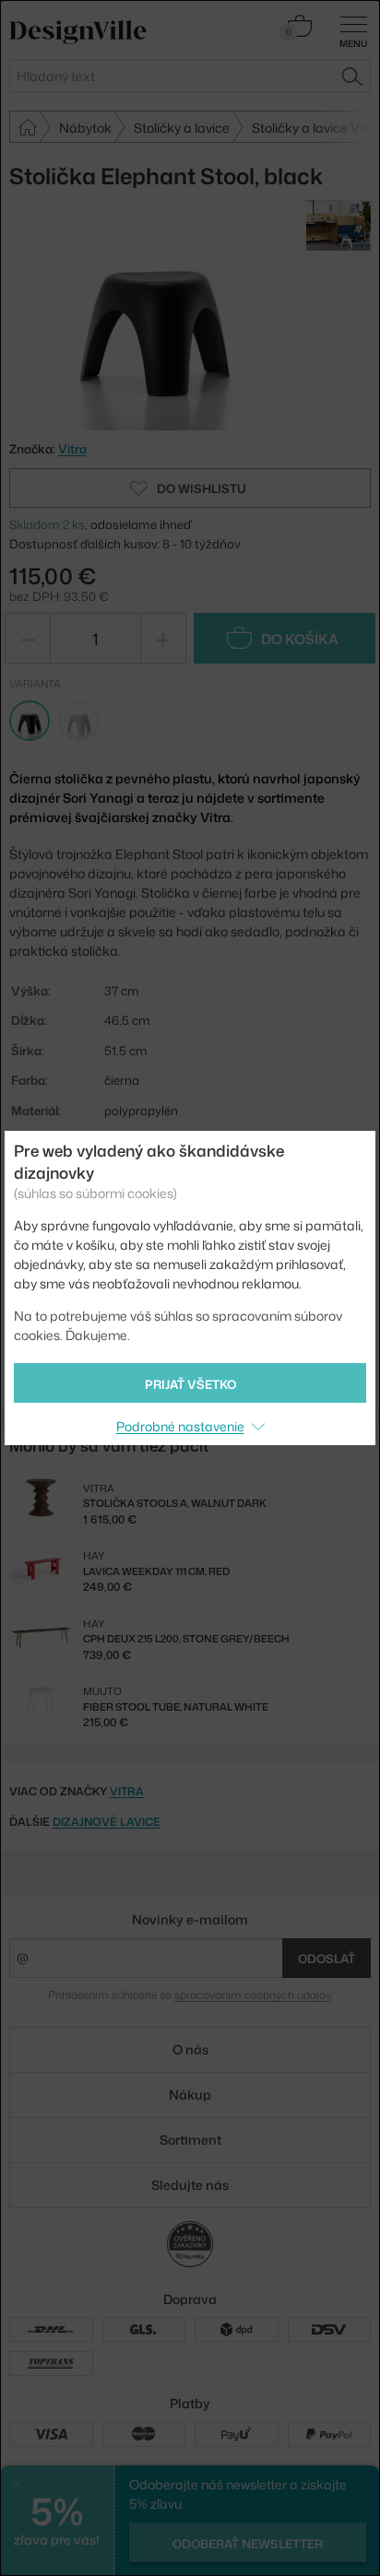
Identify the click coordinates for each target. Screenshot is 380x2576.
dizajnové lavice (107, 1822)
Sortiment (190, 2140)
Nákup (190, 2094)
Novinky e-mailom (190, 1919)
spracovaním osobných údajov (252, 1995)
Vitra (127, 1791)
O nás (190, 2049)
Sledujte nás (190, 2185)
